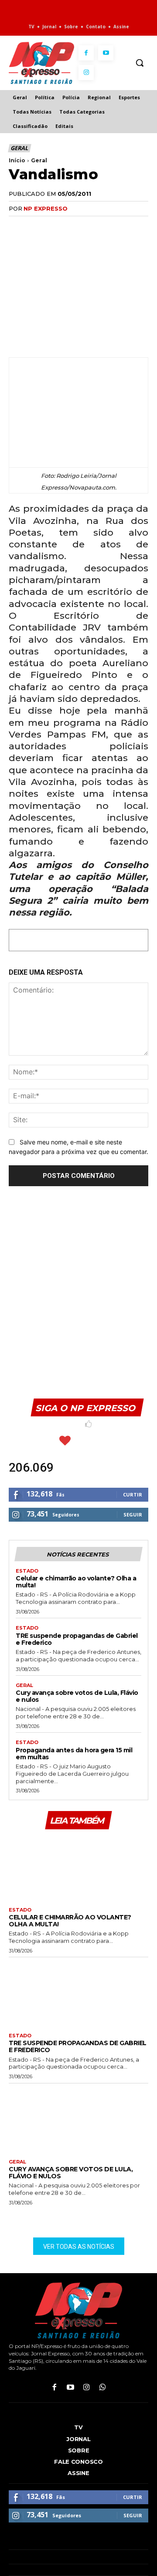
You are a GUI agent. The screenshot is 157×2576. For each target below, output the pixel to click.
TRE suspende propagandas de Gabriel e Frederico (77, 1639)
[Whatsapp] (103, 2388)
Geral (19, 148)
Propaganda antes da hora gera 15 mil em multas (74, 1754)
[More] (118, 226)
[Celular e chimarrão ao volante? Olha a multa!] (78, 1867)
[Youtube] (106, 53)
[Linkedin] (78, 226)
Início (17, 160)
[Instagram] (86, 72)
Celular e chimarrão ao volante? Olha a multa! (76, 1582)
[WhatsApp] (58, 226)
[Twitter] (38, 226)
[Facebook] (86, 53)
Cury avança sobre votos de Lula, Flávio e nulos (77, 1696)
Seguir (133, 1514)
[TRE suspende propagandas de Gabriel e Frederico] (78, 1993)
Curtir (133, 1494)
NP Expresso (46, 208)
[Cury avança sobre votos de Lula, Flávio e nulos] (78, 2119)
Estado (27, 1571)
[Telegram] (98, 226)
